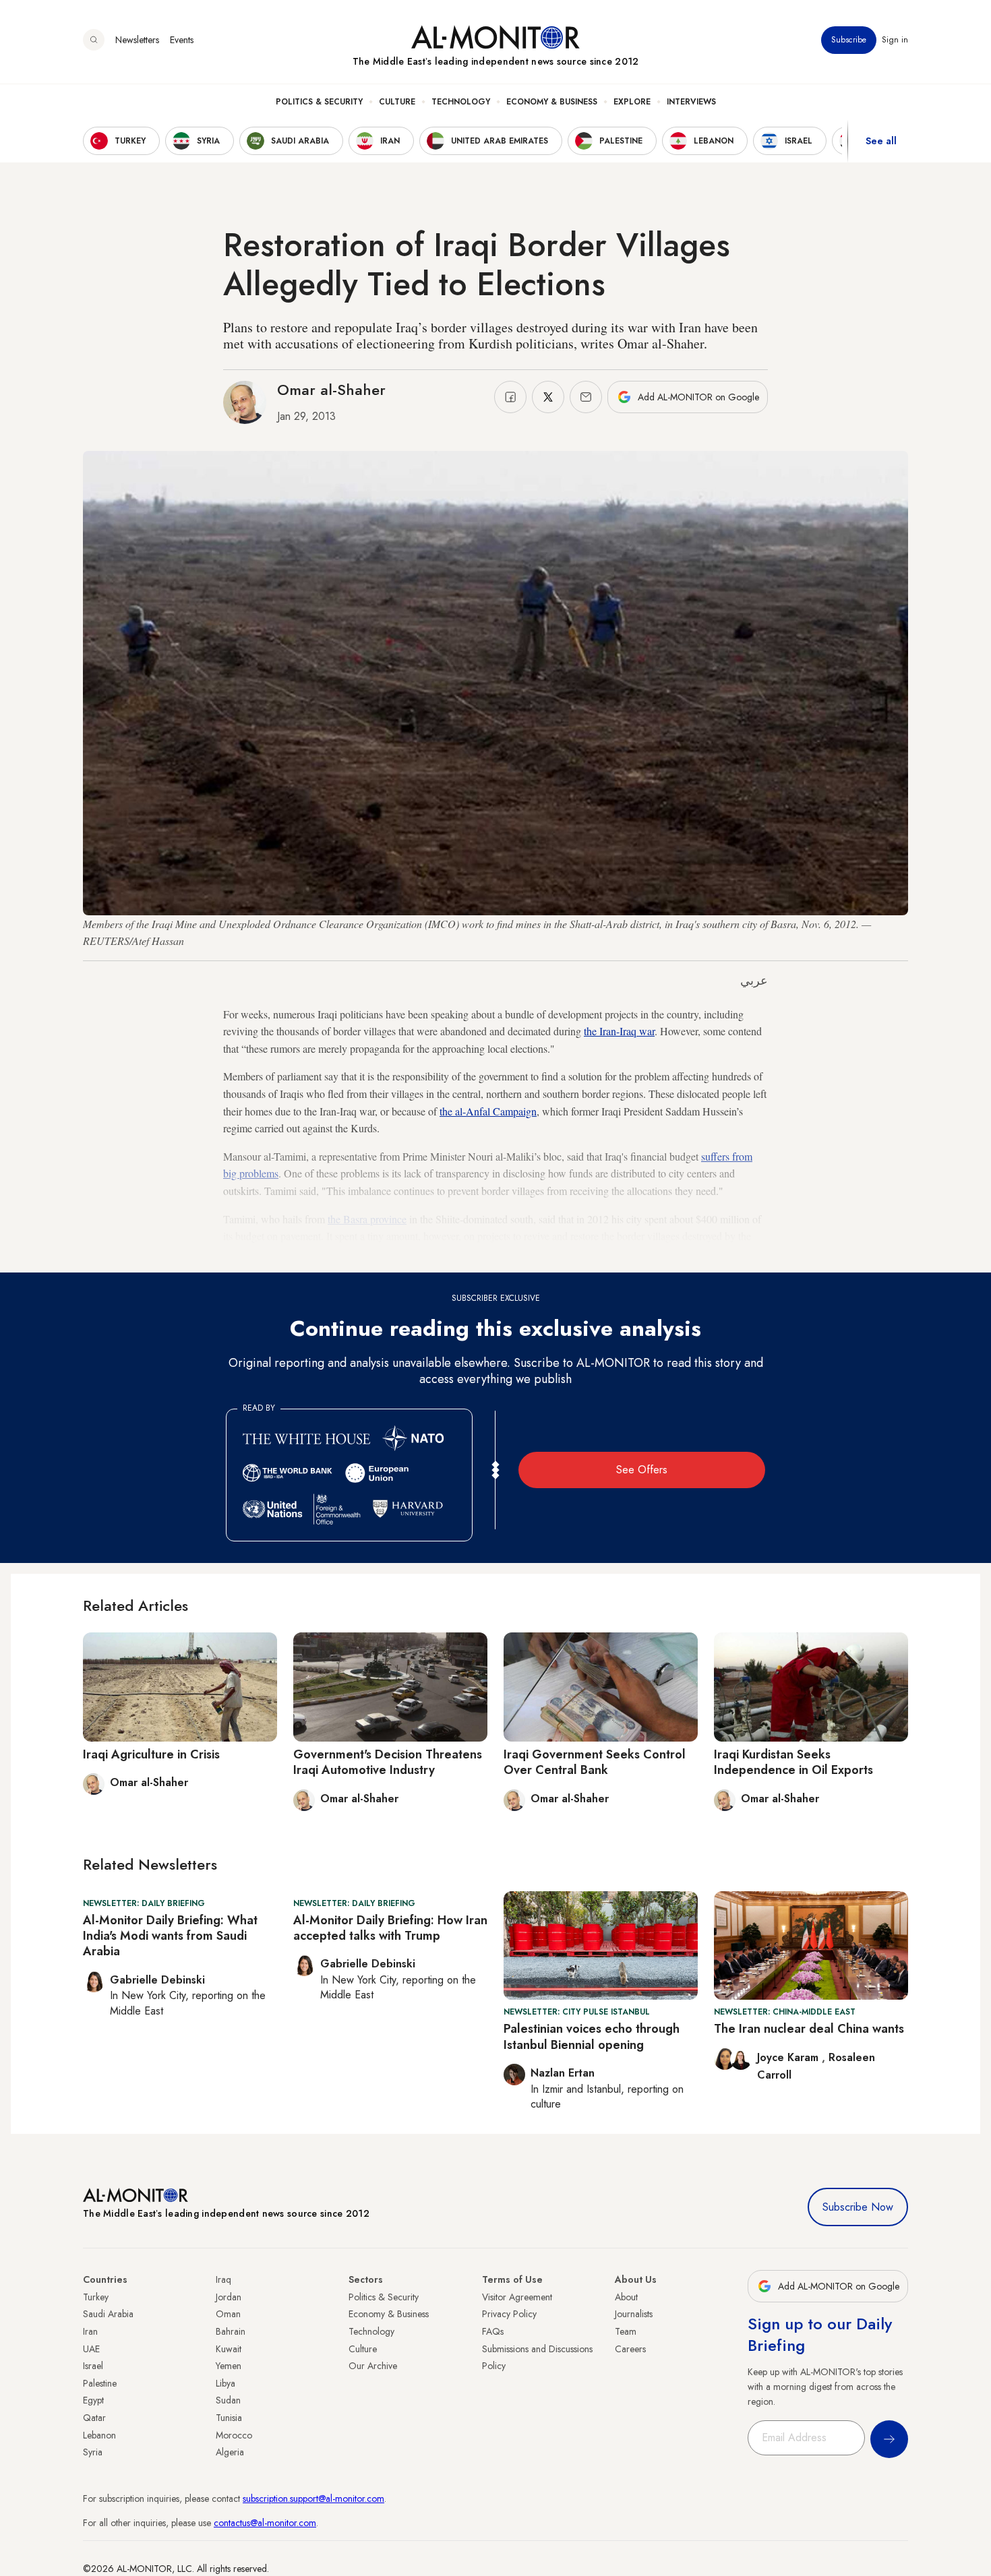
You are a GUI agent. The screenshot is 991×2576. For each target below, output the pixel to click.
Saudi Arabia (108, 2314)
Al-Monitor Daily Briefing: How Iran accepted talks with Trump (390, 1928)
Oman (228, 2314)
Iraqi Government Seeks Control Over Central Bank (595, 1762)
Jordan (229, 2297)
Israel (93, 2366)
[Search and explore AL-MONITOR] (94, 40)
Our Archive (373, 2366)
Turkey (96, 2297)
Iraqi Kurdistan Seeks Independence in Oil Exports (793, 1762)
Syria (93, 2452)
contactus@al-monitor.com (265, 2523)
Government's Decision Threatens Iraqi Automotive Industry (388, 1762)
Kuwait (229, 2349)
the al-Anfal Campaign (488, 1111)
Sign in (895, 40)
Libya (226, 2383)
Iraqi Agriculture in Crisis (151, 1754)
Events (182, 40)
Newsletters (137, 40)
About (626, 2297)
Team (626, 2331)
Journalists (634, 2314)
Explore (632, 102)
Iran (90, 2331)
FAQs (493, 2331)
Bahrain (231, 2331)
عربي (754, 981)
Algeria (230, 2452)
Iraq (223, 2279)
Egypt (93, 2400)
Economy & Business (552, 102)
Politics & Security (319, 102)
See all (881, 141)
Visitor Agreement (517, 2297)
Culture (397, 102)
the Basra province (367, 1219)
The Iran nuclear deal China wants (809, 2029)
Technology (461, 102)
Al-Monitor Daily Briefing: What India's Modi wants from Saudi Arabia (170, 1936)
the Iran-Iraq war (619, 1031)
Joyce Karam (789, 2057)
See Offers (642, 1470)
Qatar (94, 2418)
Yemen (229, 2366)
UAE (91, 2349)
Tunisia (229, 2418)
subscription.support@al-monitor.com (313, 2498)
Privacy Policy (509, 2314)
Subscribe (849, 40)
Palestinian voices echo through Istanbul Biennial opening (592, 2036)
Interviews (691, 102)
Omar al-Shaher (331, 390)
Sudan (228, 2400)
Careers (630, 2349)
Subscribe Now (858, 2207)
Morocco (234, 2435)
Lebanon (99, 2435)
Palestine (100, 2383)
